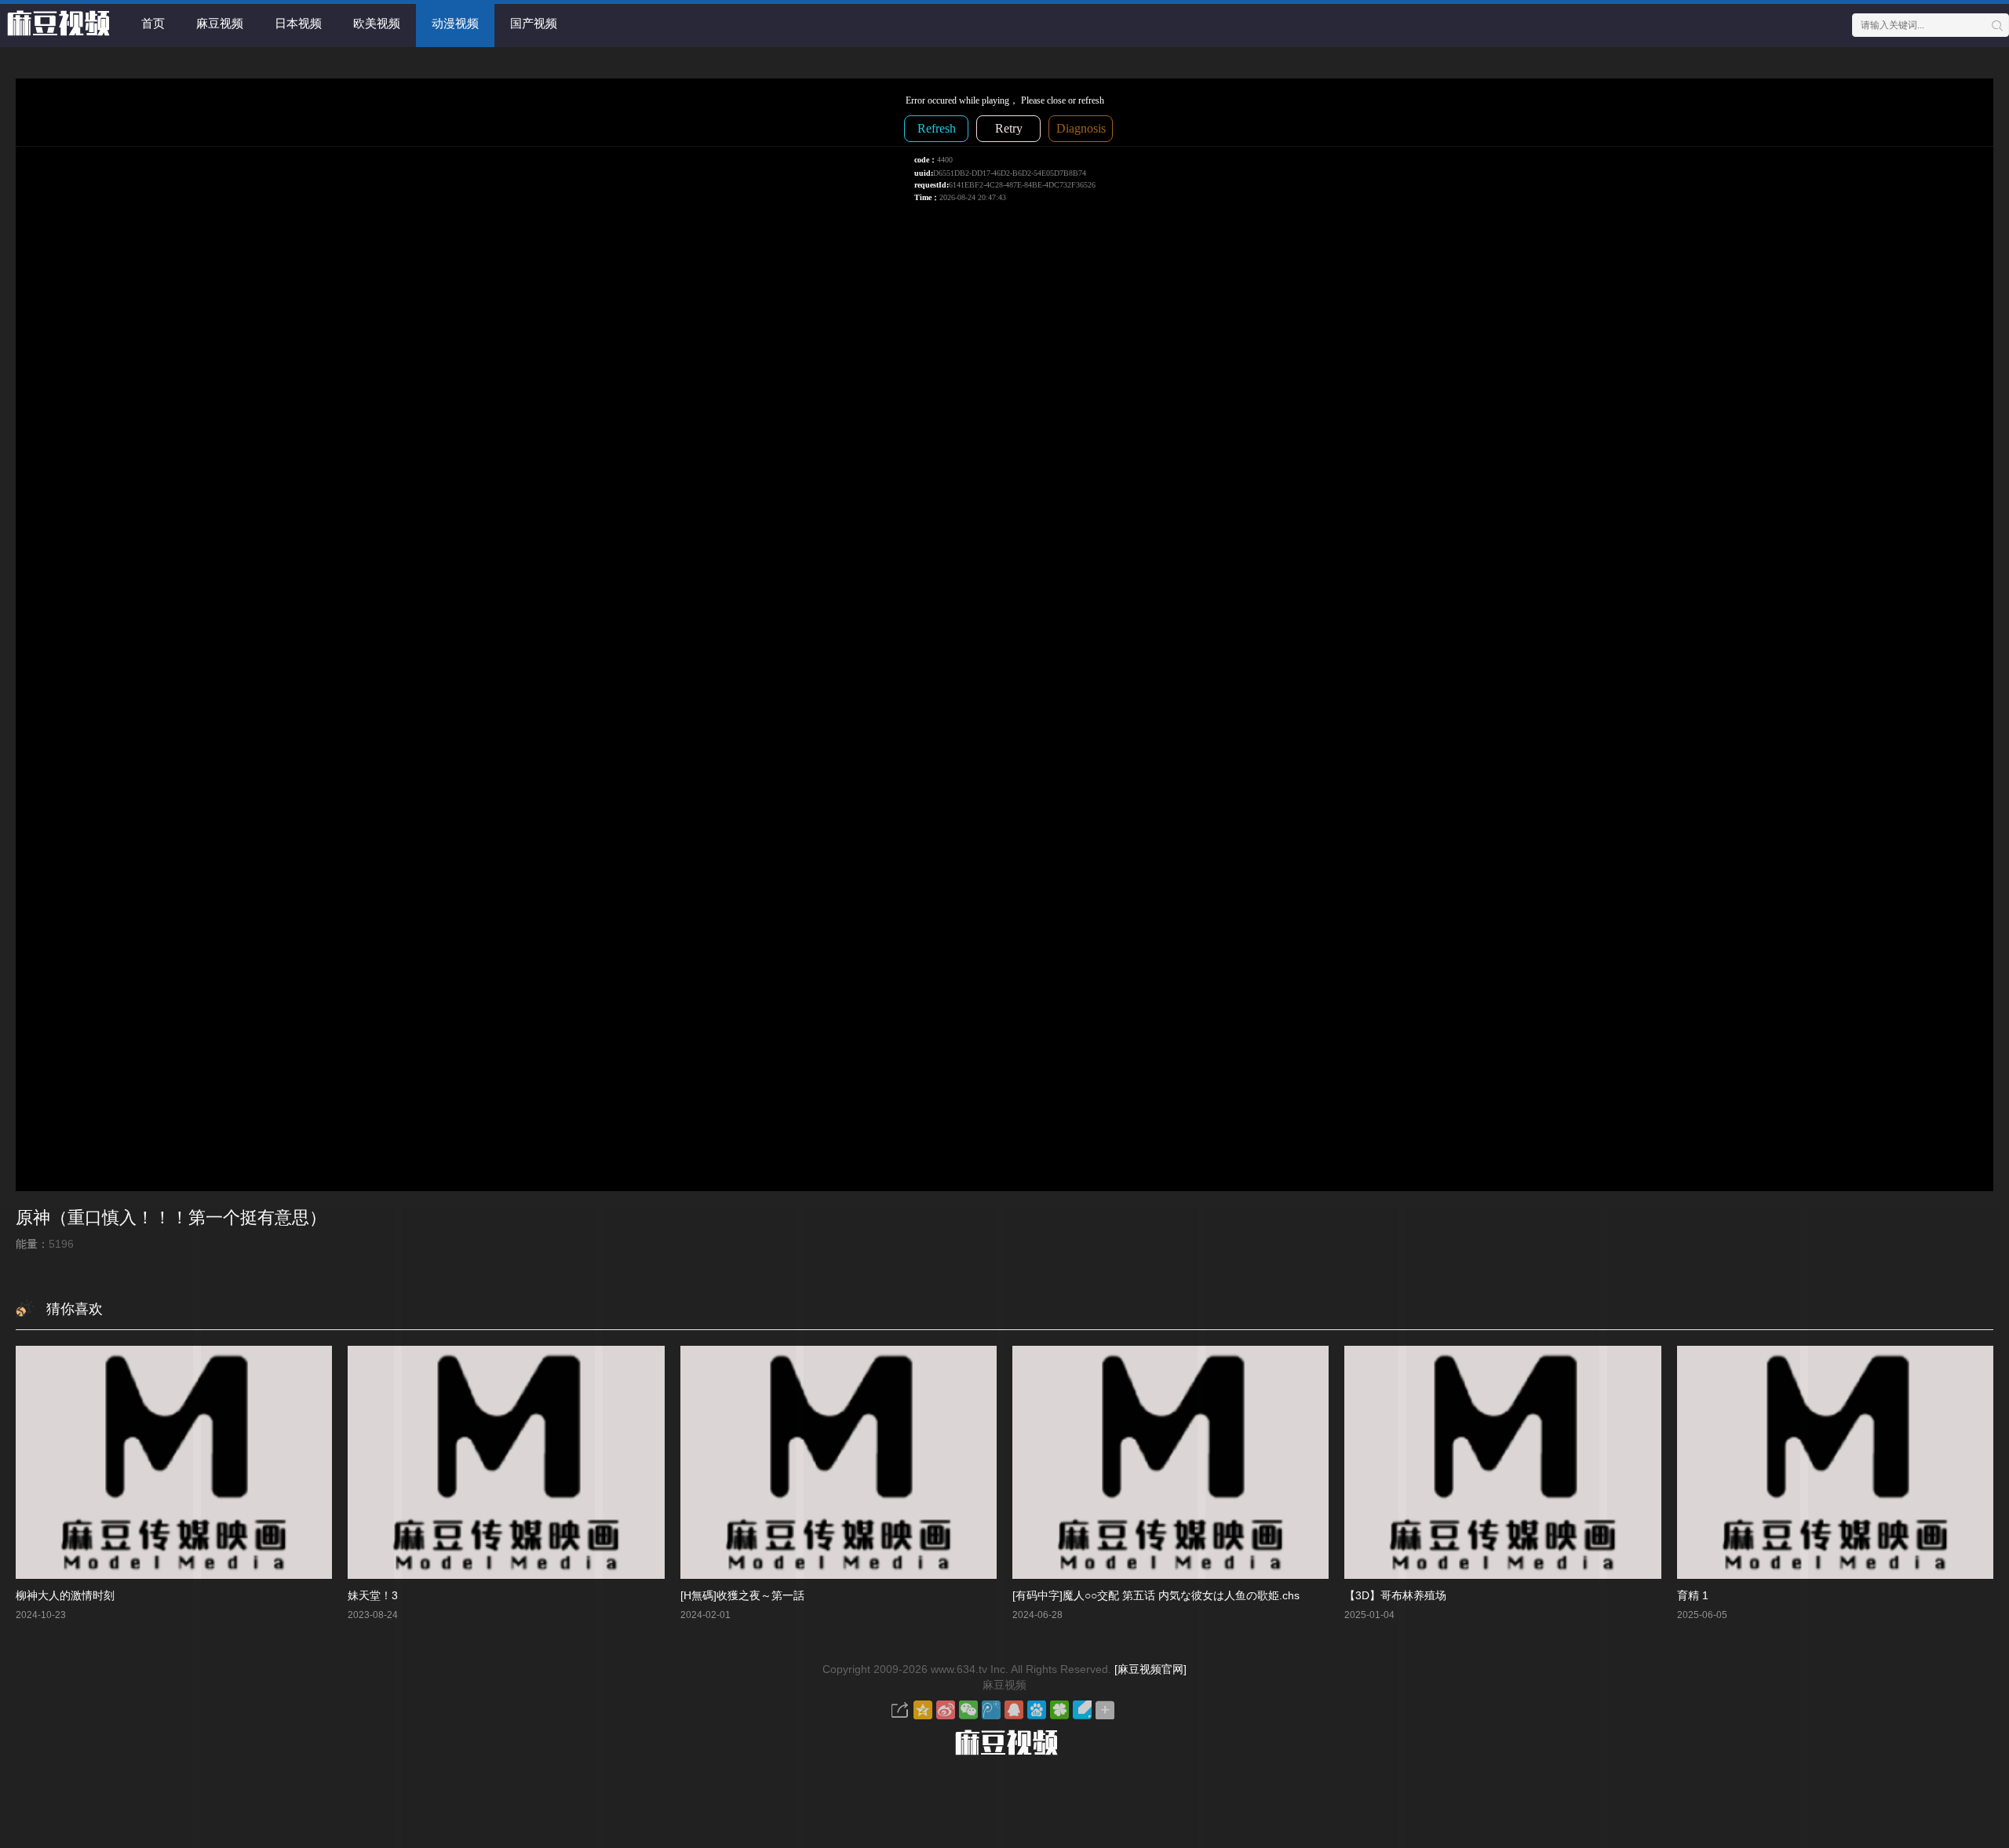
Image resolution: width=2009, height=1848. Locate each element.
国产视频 (534, 23)
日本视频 (298, 23)
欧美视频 (377, 23)
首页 (153, 23)
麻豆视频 (220, 23)
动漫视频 (455, 23)
